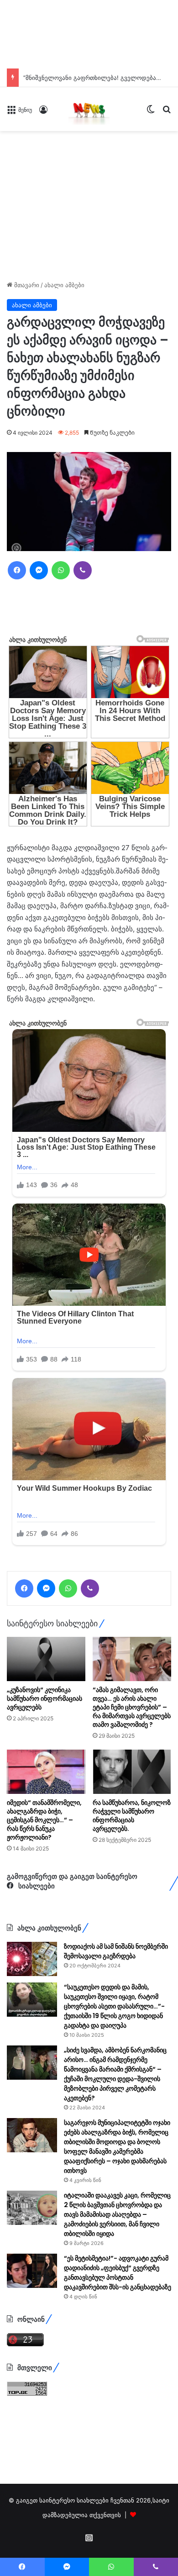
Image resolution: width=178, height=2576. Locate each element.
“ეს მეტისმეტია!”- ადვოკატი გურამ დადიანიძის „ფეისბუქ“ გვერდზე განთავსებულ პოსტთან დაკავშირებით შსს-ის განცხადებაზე (118, 2387)
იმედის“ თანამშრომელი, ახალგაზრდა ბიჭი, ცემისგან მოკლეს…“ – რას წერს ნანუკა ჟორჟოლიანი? (44, 1934)
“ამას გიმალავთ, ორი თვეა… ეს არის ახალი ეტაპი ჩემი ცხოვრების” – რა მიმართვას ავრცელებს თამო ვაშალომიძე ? (132, 1821)
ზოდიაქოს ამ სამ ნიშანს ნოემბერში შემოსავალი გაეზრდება (116, 2065)
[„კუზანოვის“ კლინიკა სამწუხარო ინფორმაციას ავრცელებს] (46, 1773)
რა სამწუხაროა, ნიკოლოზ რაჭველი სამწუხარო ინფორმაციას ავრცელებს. (132, 1930)
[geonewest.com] (89, 109)
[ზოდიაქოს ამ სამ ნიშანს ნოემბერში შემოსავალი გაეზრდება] (32, 2073)
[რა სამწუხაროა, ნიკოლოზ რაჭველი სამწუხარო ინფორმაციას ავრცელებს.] (132, 1886)
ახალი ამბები (64, 285)
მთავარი (26, 285)
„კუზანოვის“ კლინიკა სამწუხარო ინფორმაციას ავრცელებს (44, 1813)
